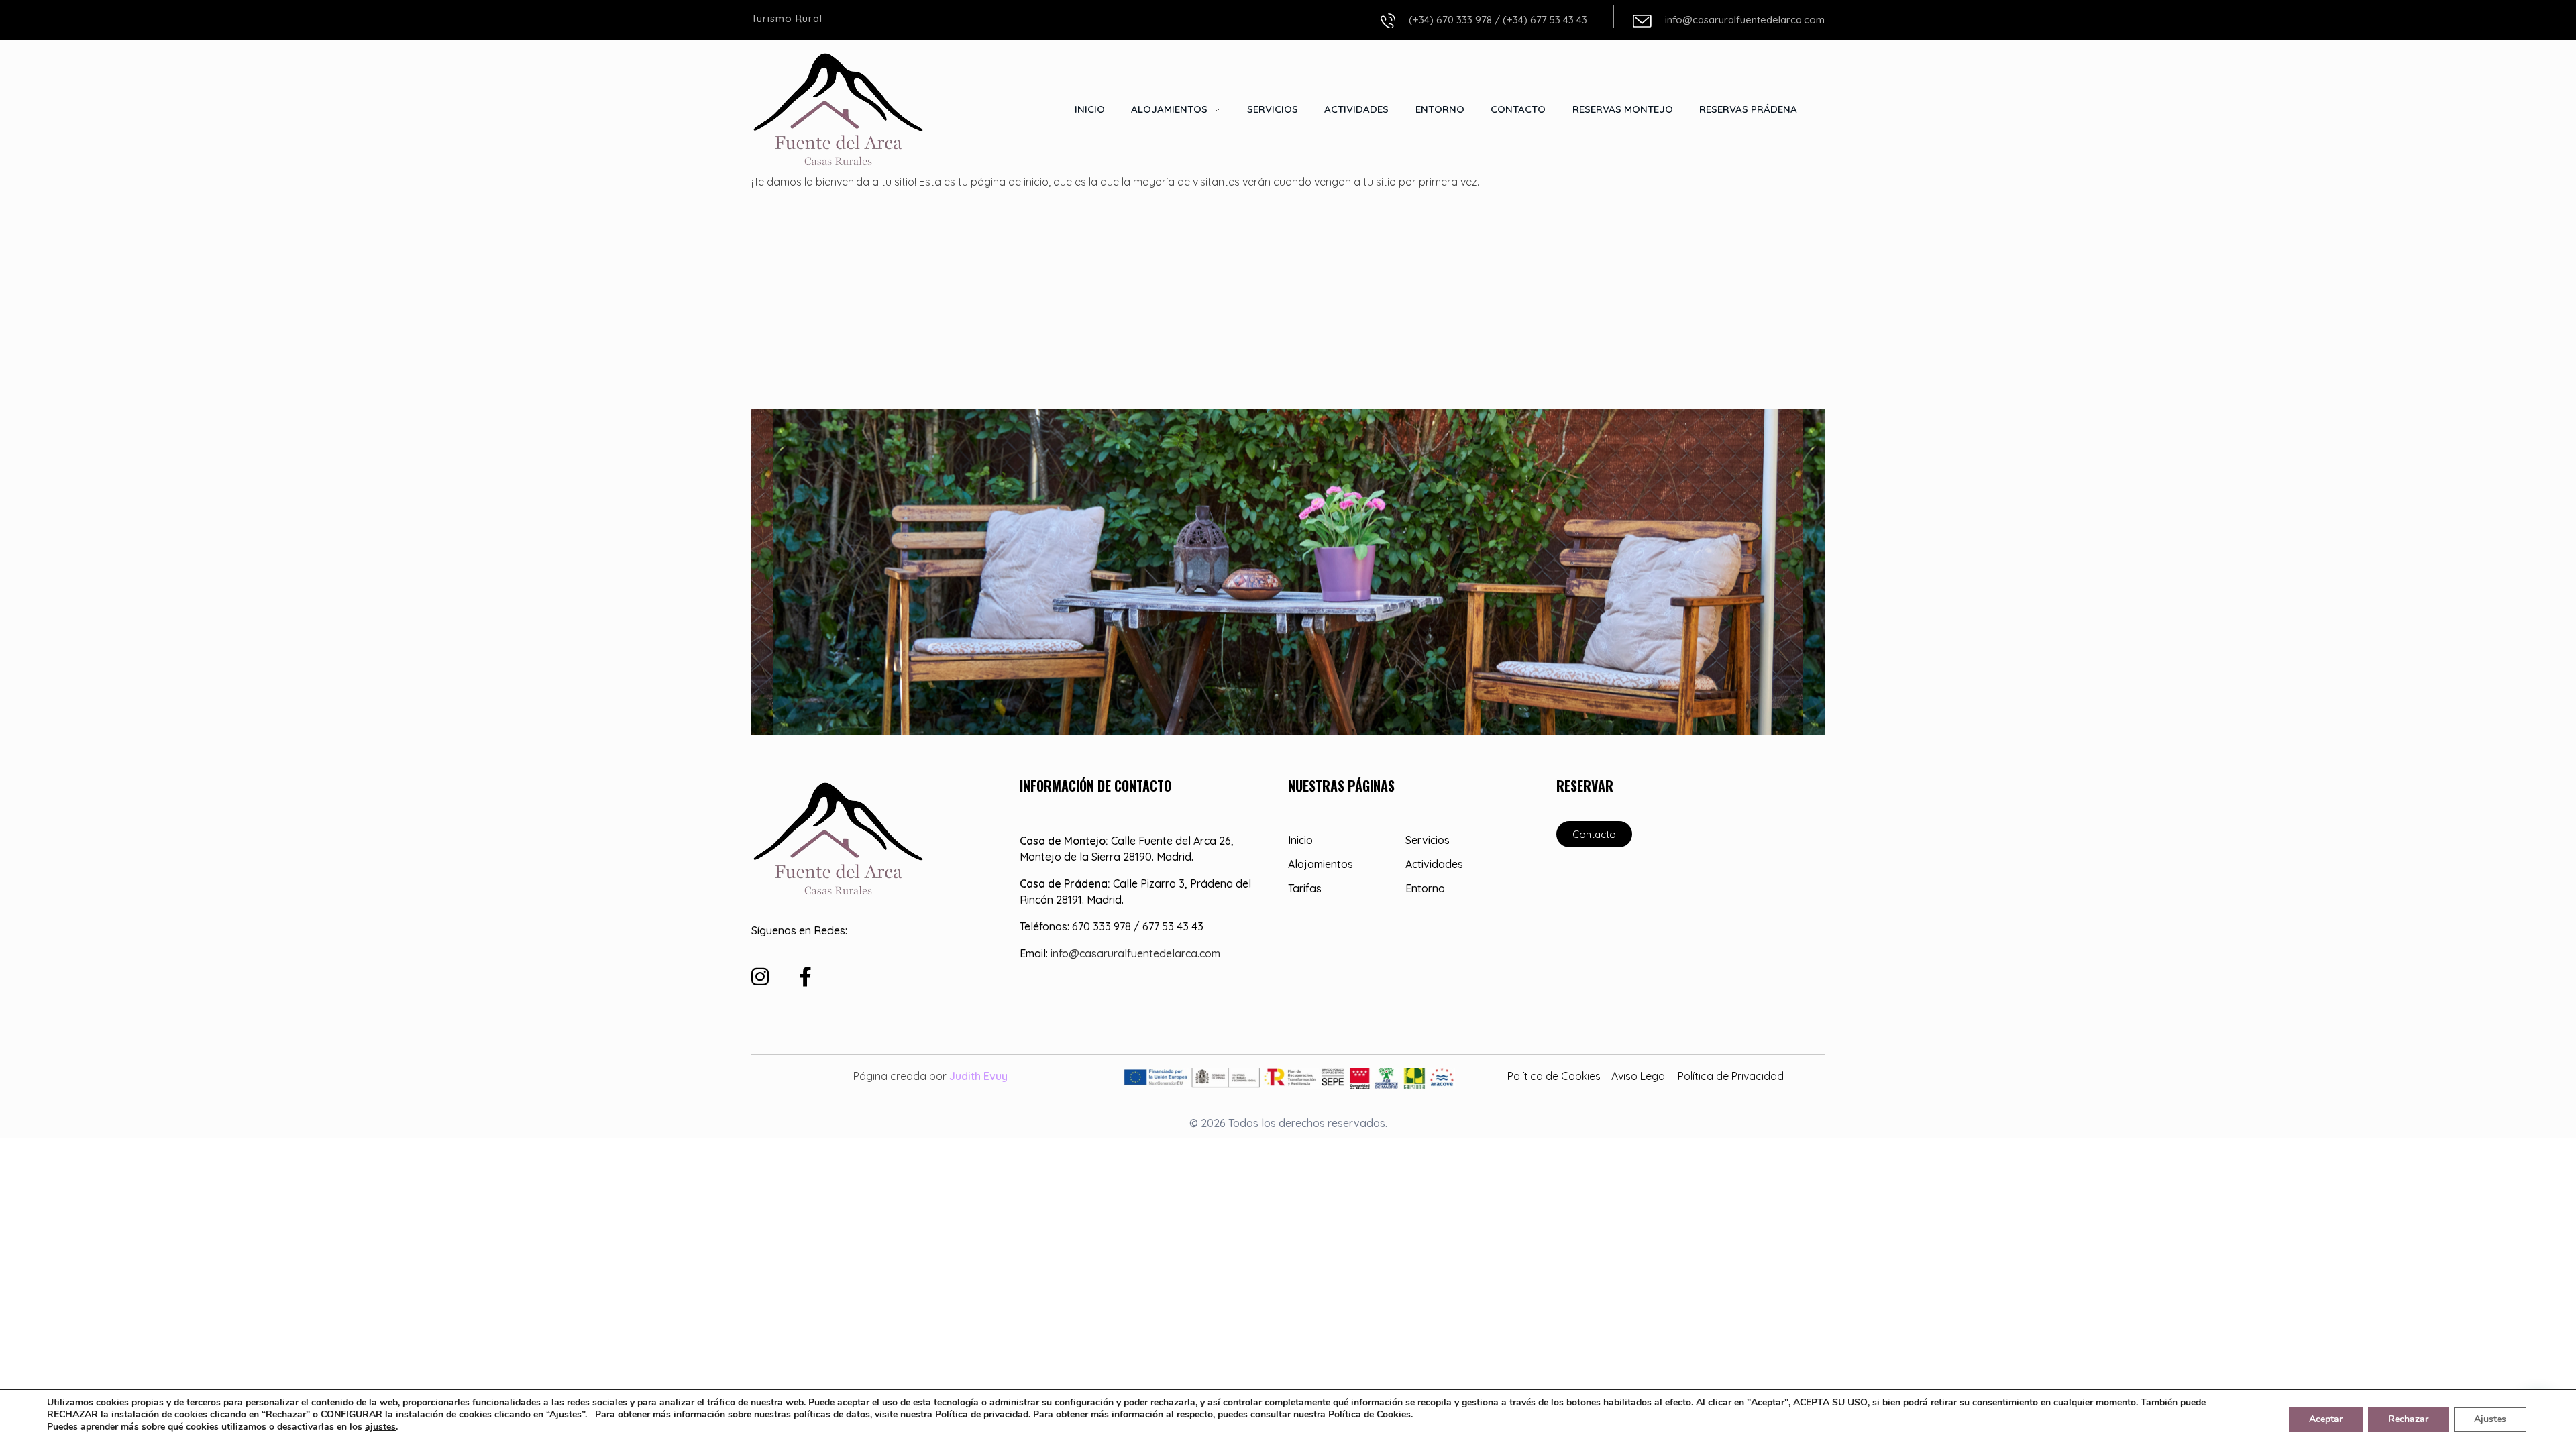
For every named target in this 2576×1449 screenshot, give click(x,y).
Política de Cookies (1554, 1076)
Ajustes (2490, 1419)
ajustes (380, 1427)
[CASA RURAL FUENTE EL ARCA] (839, 108)
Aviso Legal (1639, 1076)
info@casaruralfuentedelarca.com (1745, 20)
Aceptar (2326, 1419)
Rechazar (2408, 1419)
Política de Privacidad (1731, 1076)
